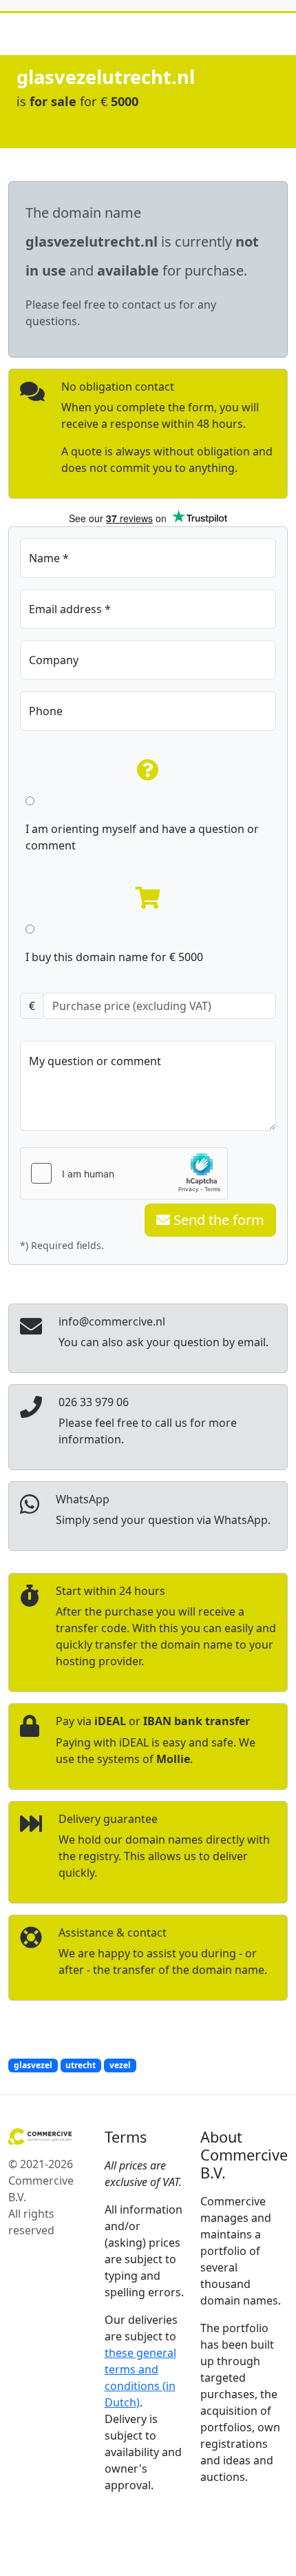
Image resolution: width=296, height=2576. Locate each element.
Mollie (173, 1759)
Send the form (217, 1220)
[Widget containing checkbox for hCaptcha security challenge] (124, 1173)
